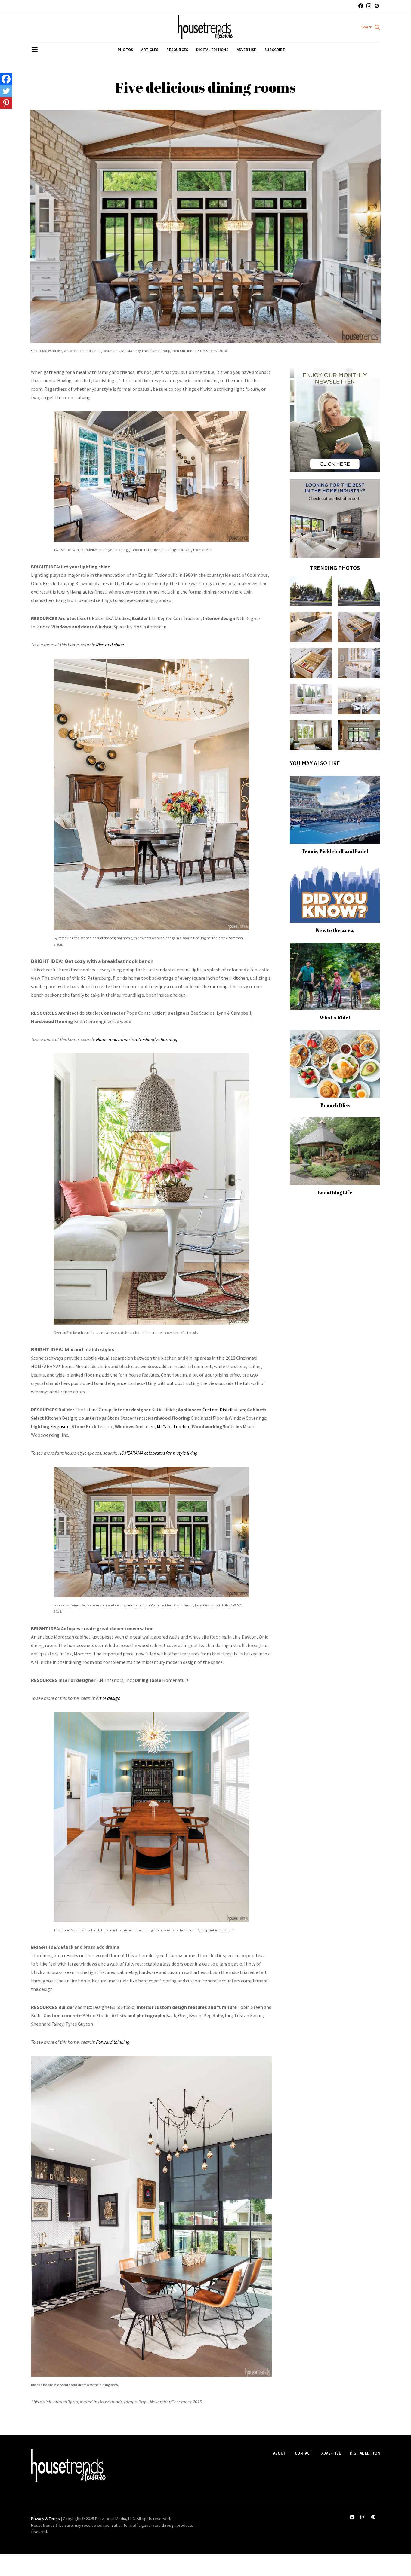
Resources (177, 50)
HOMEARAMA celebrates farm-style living (158, 1453)
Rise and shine (110, 645)
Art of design (108, 1698)
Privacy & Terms (45, 2519)
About (280, 2453)
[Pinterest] (6, 103)
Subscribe (275, 50)
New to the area (335, 930)
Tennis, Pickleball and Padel (335, 851)
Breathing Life (335, 1193)
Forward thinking (113, 2042)
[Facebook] (6, 79)
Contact (303, 2453)
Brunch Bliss (335, 1105)
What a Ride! (335, 1018)
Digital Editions (212, 50)
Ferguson (59, 1426)
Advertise (247, 50)
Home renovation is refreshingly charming (137, 1039)
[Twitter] (6, 91)
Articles (150, 50)
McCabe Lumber (173, 1426)
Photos (125, 50)
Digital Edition (365, 2453)
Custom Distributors (224, 1410)
